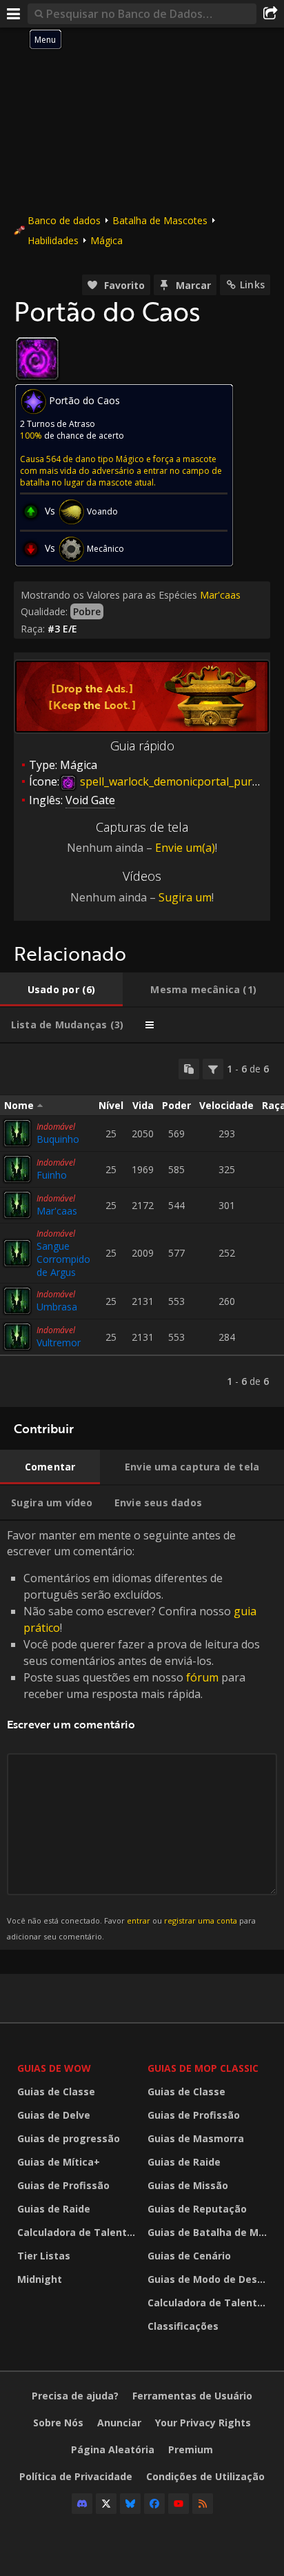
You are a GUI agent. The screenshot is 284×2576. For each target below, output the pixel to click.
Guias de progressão (69, 2138)
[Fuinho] (17, 1169)
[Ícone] (37, 359)
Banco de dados (64, 220)
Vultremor (59, 1342)
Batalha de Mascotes (160, 220)
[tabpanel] (142, 1225)
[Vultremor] (17, 1337)
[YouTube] (179, 2504)
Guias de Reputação (197, 2209)
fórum (202, 1677)
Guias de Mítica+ (59, 2162)
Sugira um (185, 897)
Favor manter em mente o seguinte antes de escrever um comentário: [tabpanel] (133, 1734)
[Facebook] (154, 2504)
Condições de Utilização (205, 2476)
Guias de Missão (188, 2185)
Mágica (106, 240)
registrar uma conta (201, 1920)
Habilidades (53, 240)
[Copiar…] (189, 1069)
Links (252, 284)
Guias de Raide (54, 2209)
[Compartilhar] (270, 14)
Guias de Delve (54, 2115)
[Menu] (14, 14)
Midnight (40, 2279)
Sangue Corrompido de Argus (63, 1259)
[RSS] (203, 2504)
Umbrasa (57, 1307)
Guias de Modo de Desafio (209, 2279)
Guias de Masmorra (196, 2138)
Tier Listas (44, 2256)
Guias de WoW (54, 2068)
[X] (106, 2504)
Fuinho (52, 1175)
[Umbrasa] (17, 1301)
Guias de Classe (56, 2091)
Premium (191, 2449)
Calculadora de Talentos (78, 2232)
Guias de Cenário (189, 2256)
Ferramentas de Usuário (192, 2396)
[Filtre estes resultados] (213, 1069)
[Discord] (82, 2504)
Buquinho (58, 1139)
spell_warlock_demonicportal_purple (173, 781)
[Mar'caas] (17, 1205)
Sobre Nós (58, 2423)
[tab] (61, 990)
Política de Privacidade (76, 2476)
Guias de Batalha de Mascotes (209, 2232)
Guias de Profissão (63, 2185)
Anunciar (119, 2423)
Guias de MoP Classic (203, 2068)
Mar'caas (220, 595)
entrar (139, 1920)
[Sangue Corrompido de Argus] (17, 1253)
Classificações (183, 2326)
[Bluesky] (130, 2504)
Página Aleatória (113, 2449)
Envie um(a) (185, 848)
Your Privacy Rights (203, 2423)
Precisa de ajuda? (75, 2396)
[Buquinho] (17, 1133)
